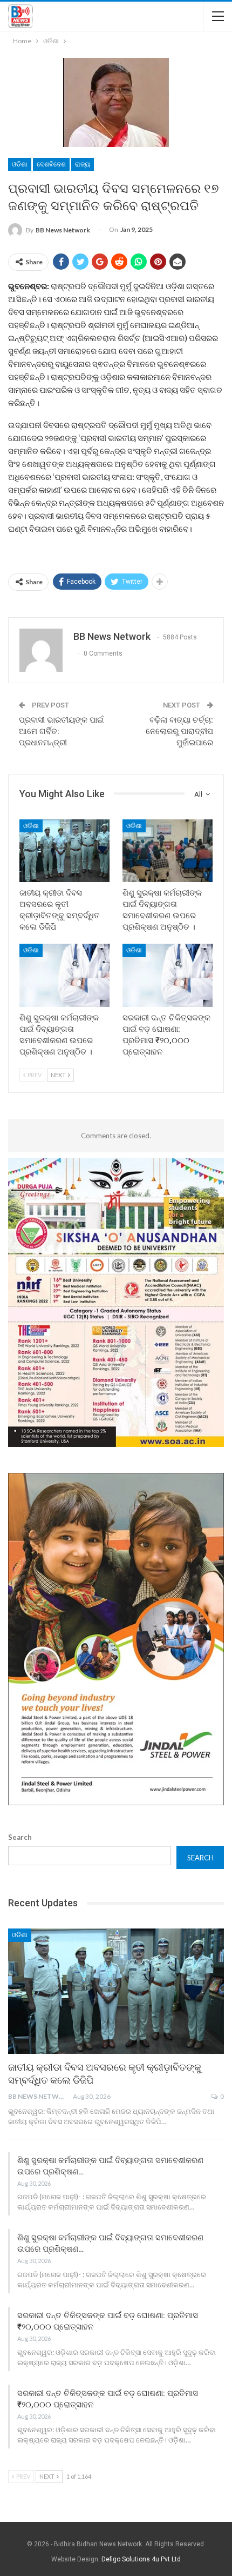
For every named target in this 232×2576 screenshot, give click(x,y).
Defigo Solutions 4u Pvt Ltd (141, 2559)
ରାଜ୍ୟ (83, 164)
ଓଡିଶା (20, 164)
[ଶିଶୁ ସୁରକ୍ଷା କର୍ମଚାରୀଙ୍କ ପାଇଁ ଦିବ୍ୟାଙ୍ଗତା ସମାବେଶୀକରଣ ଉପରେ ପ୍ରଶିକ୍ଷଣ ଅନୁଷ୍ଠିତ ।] (168, 851)
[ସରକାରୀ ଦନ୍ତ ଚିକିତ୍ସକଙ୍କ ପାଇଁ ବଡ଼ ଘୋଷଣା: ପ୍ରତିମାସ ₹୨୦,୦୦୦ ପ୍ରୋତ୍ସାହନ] (168, 975)
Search (20, 1837)
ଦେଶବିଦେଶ (51, 164)
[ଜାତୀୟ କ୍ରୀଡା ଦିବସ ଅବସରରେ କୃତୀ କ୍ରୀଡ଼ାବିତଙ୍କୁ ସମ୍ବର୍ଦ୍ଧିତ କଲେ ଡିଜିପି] (64, 851)
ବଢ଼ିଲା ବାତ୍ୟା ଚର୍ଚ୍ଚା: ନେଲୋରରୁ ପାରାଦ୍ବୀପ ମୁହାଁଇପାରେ (179, 731)
